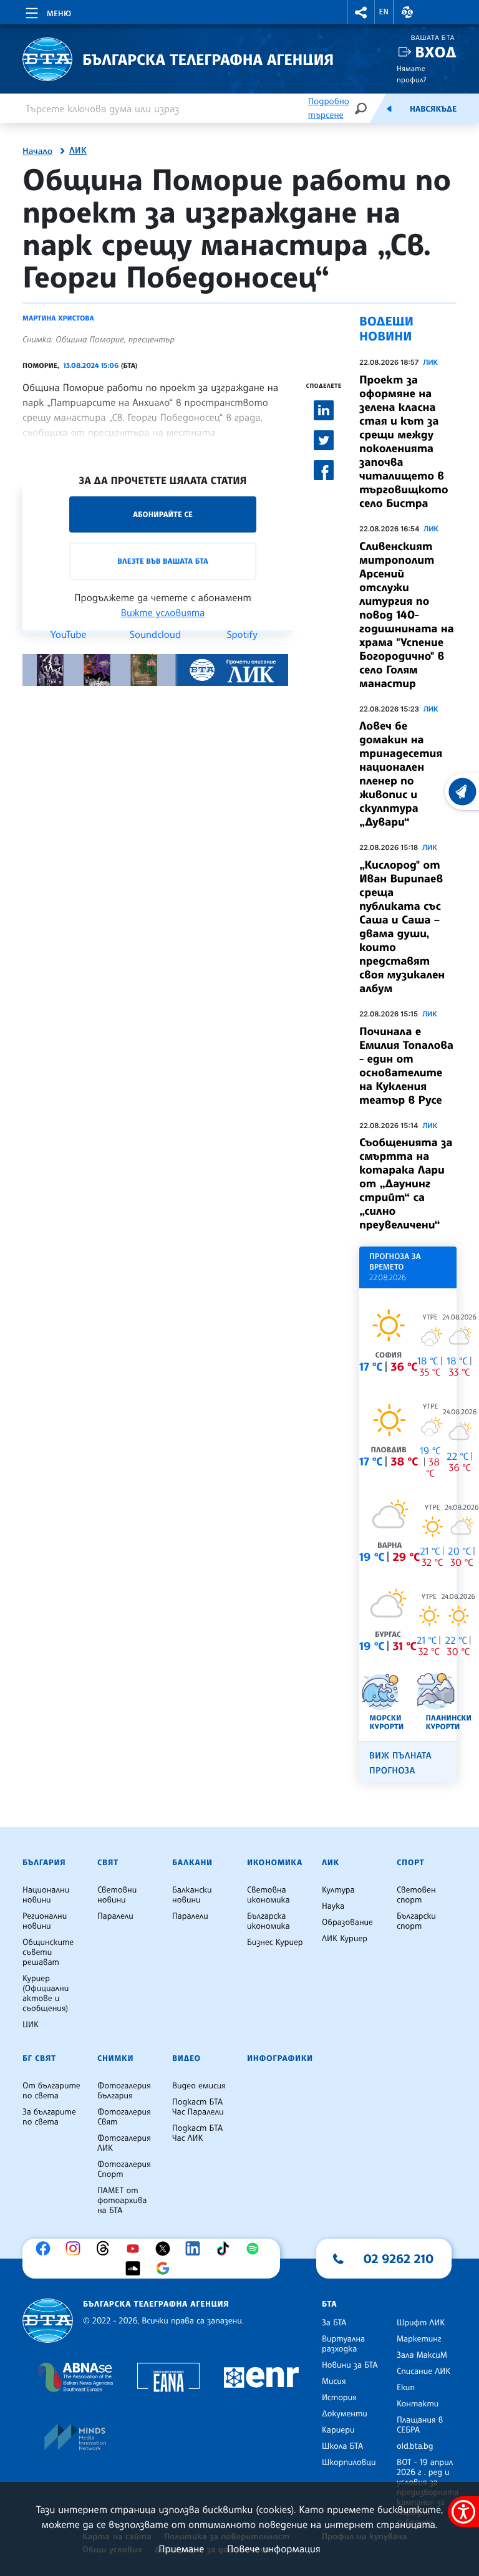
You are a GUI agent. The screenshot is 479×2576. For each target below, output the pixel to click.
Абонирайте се (163, 514)
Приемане (181, 2549)
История (339, 2398)
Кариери (338, 2430)
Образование (347, 1922)
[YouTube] (136, 2249)
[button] (361, 12)
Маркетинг (419, 2339)
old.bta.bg (415, 2446)
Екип (406, 2388)
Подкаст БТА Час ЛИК (197, 2133)
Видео (186, 2058)
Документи (345, 2414)
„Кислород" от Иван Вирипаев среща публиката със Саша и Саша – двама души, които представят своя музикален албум (402, 927)
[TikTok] (226, 2249)
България (44, 1863)
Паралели (115, 1916)
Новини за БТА (350, 2365)
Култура (338, 1890)
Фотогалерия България (124, 2091)
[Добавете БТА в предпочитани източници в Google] (166, 2269)
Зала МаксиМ (422, 2355)
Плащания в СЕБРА (420, 2425)
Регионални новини (45, 1921)
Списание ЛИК (423, 2371)
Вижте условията (163, 612)
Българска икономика (269, 1921)
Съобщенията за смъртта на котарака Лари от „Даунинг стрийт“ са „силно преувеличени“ (406, 1184)
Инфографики (280, 2058)
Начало (37, 152)
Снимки (115, 2058)
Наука (333, 1906)
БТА (329, 2304)
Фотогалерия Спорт (124, 2169)
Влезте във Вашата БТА (162, 561)
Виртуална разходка (343, 2344)
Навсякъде (433, 109)
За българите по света (49, 2117)
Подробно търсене (329, 108)
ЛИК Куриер (345, 1939)
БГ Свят (39, 2058)
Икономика (275, 1863)
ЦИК (31, 2025)
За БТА (334, 2323)
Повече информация (274, 2549)
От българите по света (51, 2091)
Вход (436, 52)
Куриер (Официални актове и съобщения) (46, 1994)
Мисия (334, 2381)
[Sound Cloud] (136, 2269)
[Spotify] (256, 2249)
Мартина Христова (58, 318)
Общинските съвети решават (48, 1952)
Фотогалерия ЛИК (124, 2143)
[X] (166, 2249)
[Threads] (106, 2249)
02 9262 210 (399, 2259)
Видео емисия (199, 2086)
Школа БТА (342, 2446)
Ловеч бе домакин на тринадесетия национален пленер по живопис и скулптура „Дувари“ (401, 774)
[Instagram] (76, 2249)
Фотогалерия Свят (124, 2117)
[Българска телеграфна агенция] (48, 2321)
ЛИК (78, 151)
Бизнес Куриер (275, 1942)
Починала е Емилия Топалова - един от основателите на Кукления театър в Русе (406, 1066)
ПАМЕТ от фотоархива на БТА (122, 2201)
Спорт (410, 1863)
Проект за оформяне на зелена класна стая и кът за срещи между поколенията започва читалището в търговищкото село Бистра (404, 441)
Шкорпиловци (349, 2463)
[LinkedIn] (196, 2249)
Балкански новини (192, 1895)
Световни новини (117, 1895)
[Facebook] (46, 2249)
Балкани (192, 1863)
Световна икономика (269, 1895)
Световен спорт (416, 1895)
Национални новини (46, 1895)
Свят (108, 1863)
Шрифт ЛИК (421, 2323)
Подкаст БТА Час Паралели (198, 2107)
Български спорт (416, 1921)
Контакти (418, 2404)
